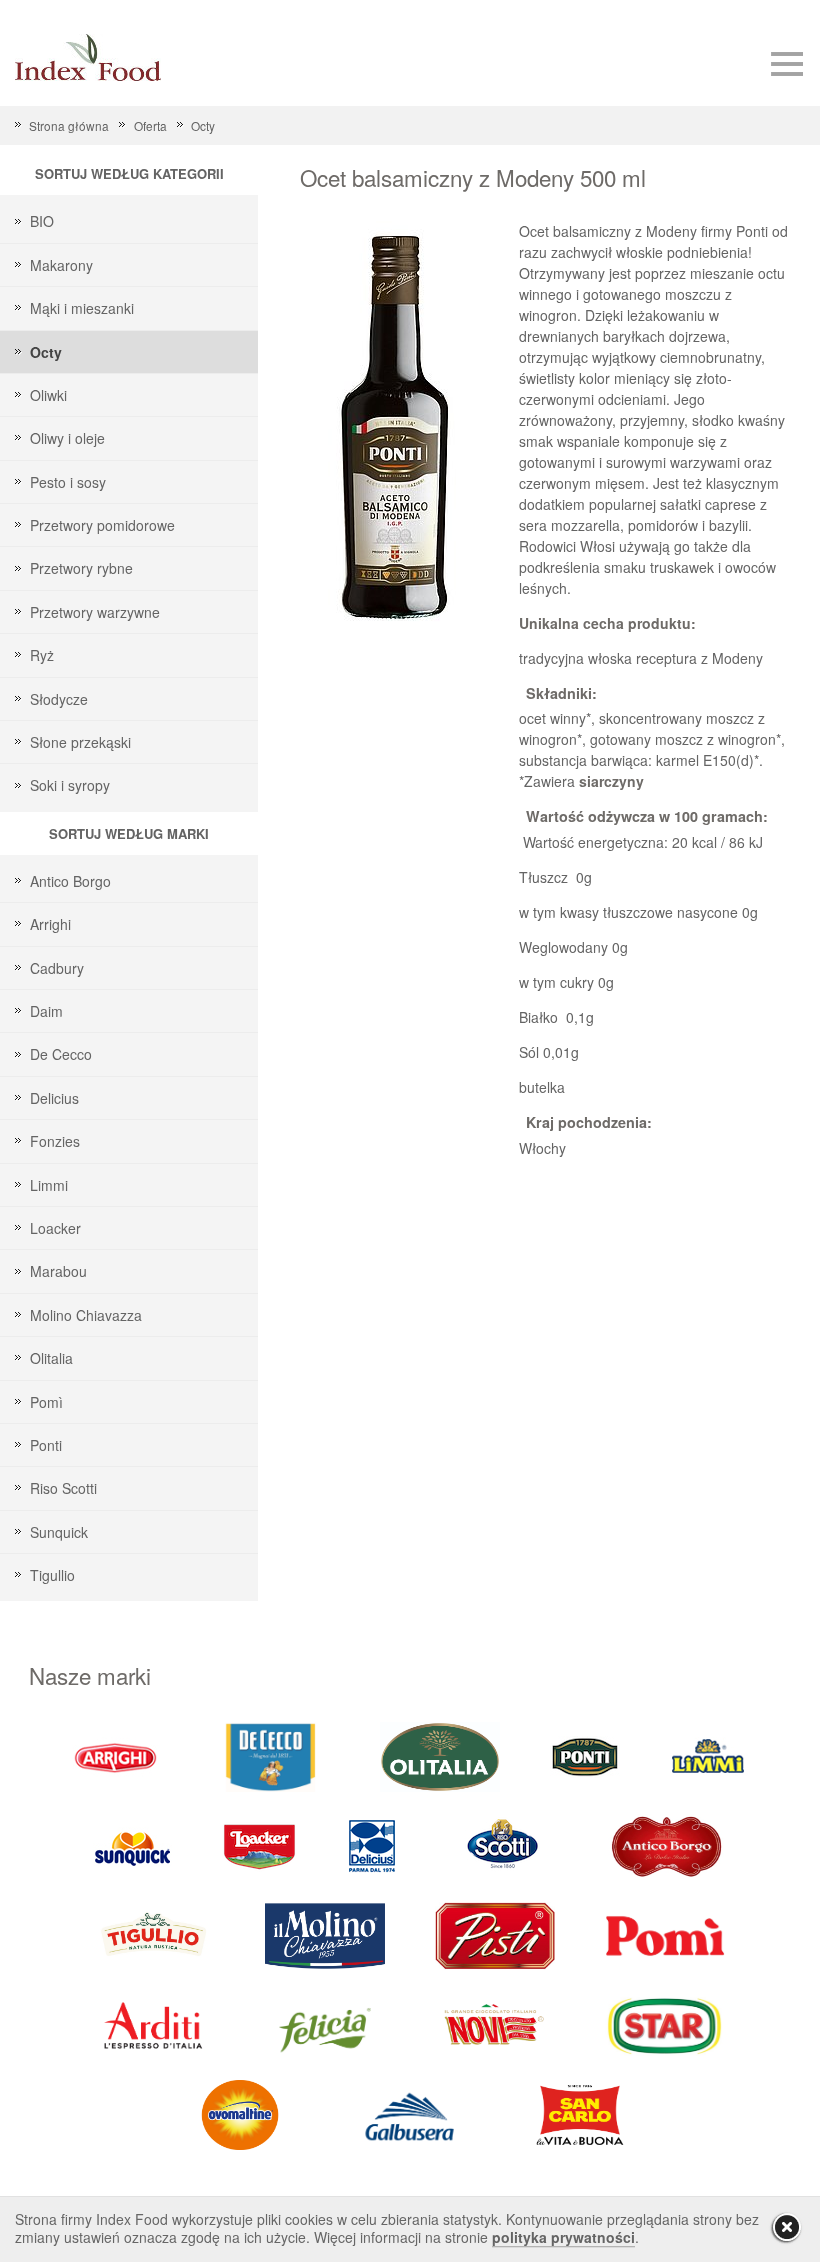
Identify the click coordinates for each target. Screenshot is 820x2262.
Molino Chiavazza (86, 1315)
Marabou (58, 1271)
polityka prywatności (563, 2237)
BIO (42, 221)
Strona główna (69, 125)
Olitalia (51, 1358)
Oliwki (48, 395)
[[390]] (155, 1934)
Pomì (46, 1402)
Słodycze (59, 699)
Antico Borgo (70, 881)
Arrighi (50, 924)
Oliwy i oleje (67, 438)
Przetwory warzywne (95, 612)
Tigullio (52, 1575)
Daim (46, 1011)
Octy (203, 125)
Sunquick (59, 1532)
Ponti (46, 1445)
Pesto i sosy (68, 482)
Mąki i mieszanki (82, 308)
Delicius (54, 1098)
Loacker (55, 1228)
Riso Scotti (63, 1488)
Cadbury (57, 968)
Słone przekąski (80, 742)
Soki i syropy (70, 785)
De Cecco (61, 1054)
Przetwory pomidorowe (102, 525)
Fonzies (55, 1141)
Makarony (61, 265)
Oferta (150, 125)
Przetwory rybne (81, 568)
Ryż (42, 655)
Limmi (49, 1185)
